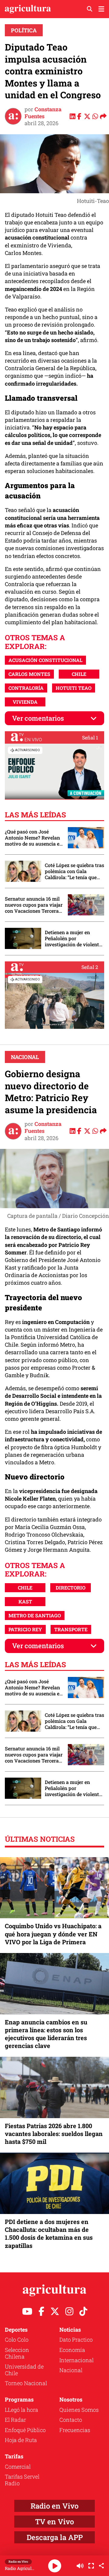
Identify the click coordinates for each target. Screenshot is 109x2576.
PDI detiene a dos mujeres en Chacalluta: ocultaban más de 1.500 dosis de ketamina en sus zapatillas (49, 2234)
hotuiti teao (74, 688)
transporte (71, 1629)
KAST (25, 1601)
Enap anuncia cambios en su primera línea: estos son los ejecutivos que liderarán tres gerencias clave (46, 2034)
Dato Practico (76, 2340)
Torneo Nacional (26, 2383)
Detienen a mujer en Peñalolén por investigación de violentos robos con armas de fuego (74, 938)
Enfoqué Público (25, 2430)
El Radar (15, 2420)
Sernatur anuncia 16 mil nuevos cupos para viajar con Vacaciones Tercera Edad (34, 905)
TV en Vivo (54, 2522)
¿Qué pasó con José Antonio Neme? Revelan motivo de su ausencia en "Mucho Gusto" (34, 838)
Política (24, 30)
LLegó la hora (21, 2410)
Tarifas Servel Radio (22, 2480)
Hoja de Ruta (21, 2440)
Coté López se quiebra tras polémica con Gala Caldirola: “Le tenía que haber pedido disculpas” (74, 871)
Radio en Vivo (54, 2506)
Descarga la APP (55, 2537)
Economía (72, 2350)
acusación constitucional (45, 660)
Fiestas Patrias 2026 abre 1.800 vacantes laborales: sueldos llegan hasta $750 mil (54, 2134)
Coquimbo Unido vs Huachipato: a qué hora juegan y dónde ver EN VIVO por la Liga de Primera (53, 1934)
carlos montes (29, 674)
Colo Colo (17, 2340)
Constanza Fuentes (43, 113)
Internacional (76, 2360)
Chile (79, 674)
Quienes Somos (79, 2410)
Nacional (25, 1057)
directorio (71, 1588)
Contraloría (26, 688)
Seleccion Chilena (17, 2353)
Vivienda (25, 702)
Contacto (71, 2420)
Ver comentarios (38, 718)
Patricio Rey (25, 1629)
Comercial (18, 2467)
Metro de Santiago (35, 1615)
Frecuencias (75, 2430)
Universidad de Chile (24, 2370)
